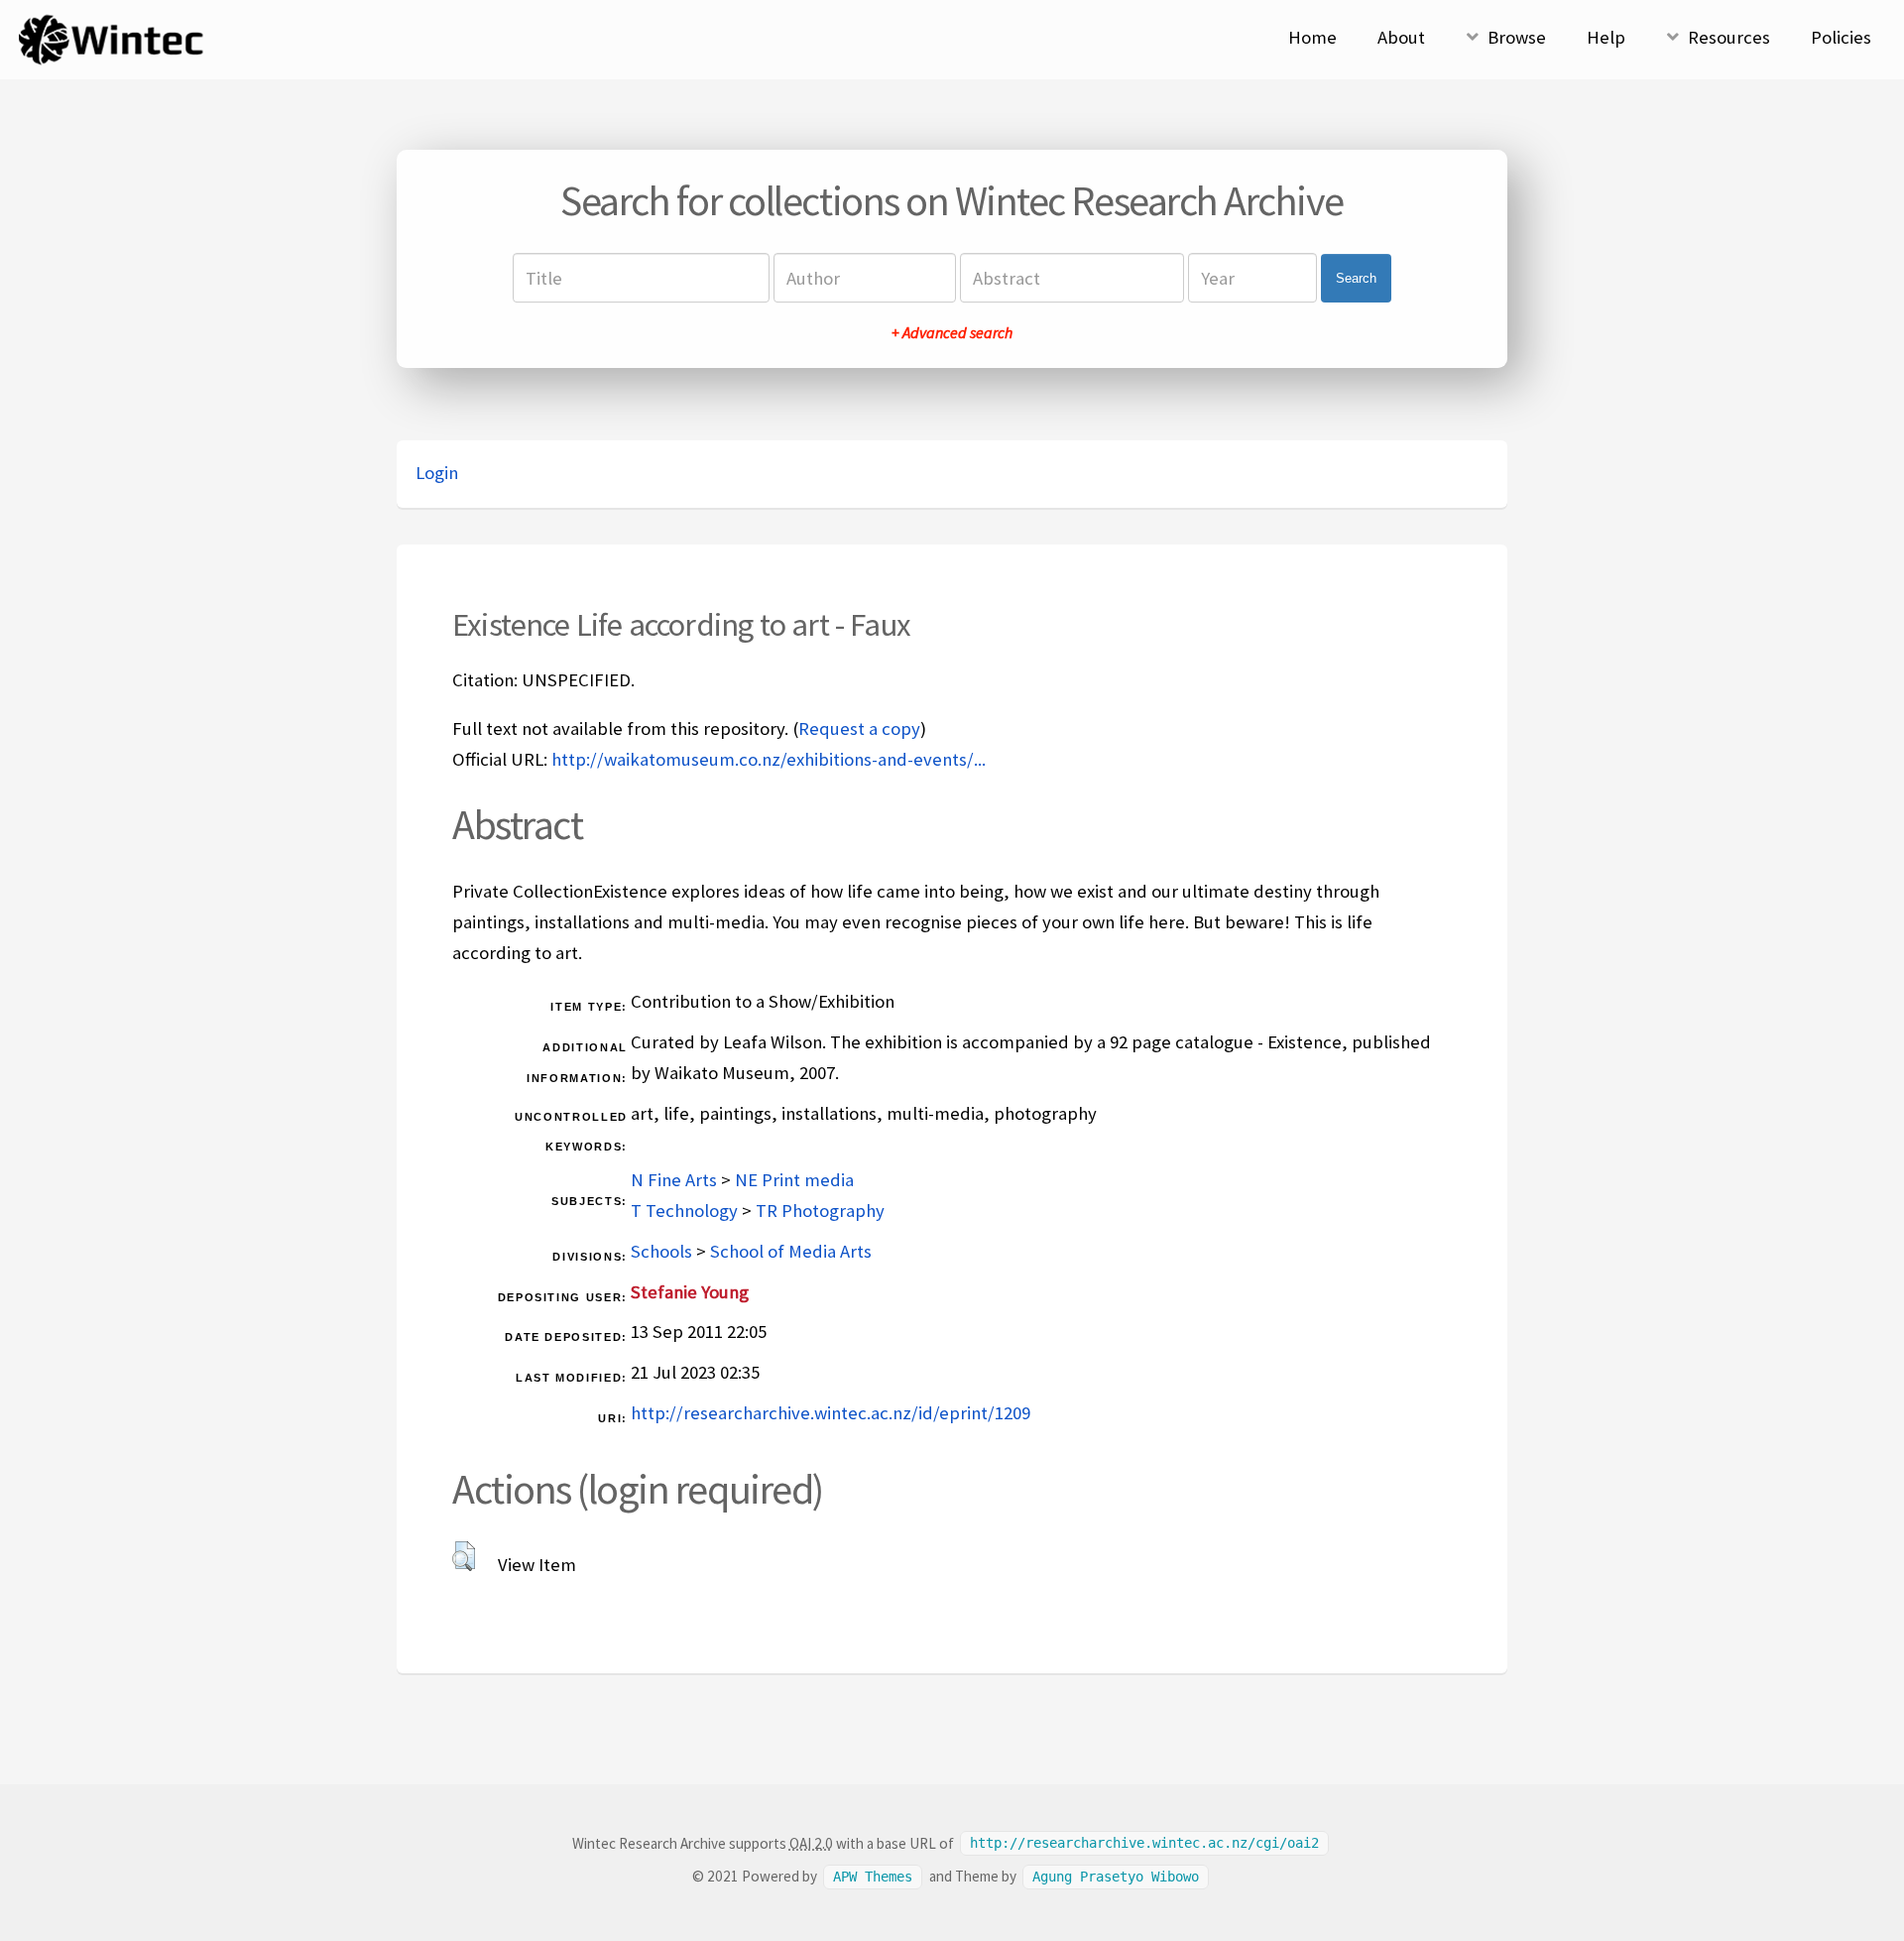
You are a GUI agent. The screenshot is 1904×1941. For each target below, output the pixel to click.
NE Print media (794, 1180)
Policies (1841, 37)
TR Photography (820, 1211)
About (1401, 37)
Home (1312, 37)
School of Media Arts (791, 1251)
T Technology (684, 1211)
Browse (1517, 37)
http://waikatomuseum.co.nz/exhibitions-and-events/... (769, 759)
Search (1356, 278)
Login (437, 473)
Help (1606, 37)
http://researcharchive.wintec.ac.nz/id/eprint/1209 (831, 1413)
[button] (464, 1556)
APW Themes (873, 1877)
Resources (1729, 37)
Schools (661, 1251)
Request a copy (859, 728)
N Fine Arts (674, 1180)
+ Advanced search (952, 332)
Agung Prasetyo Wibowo (1116, 1877)
